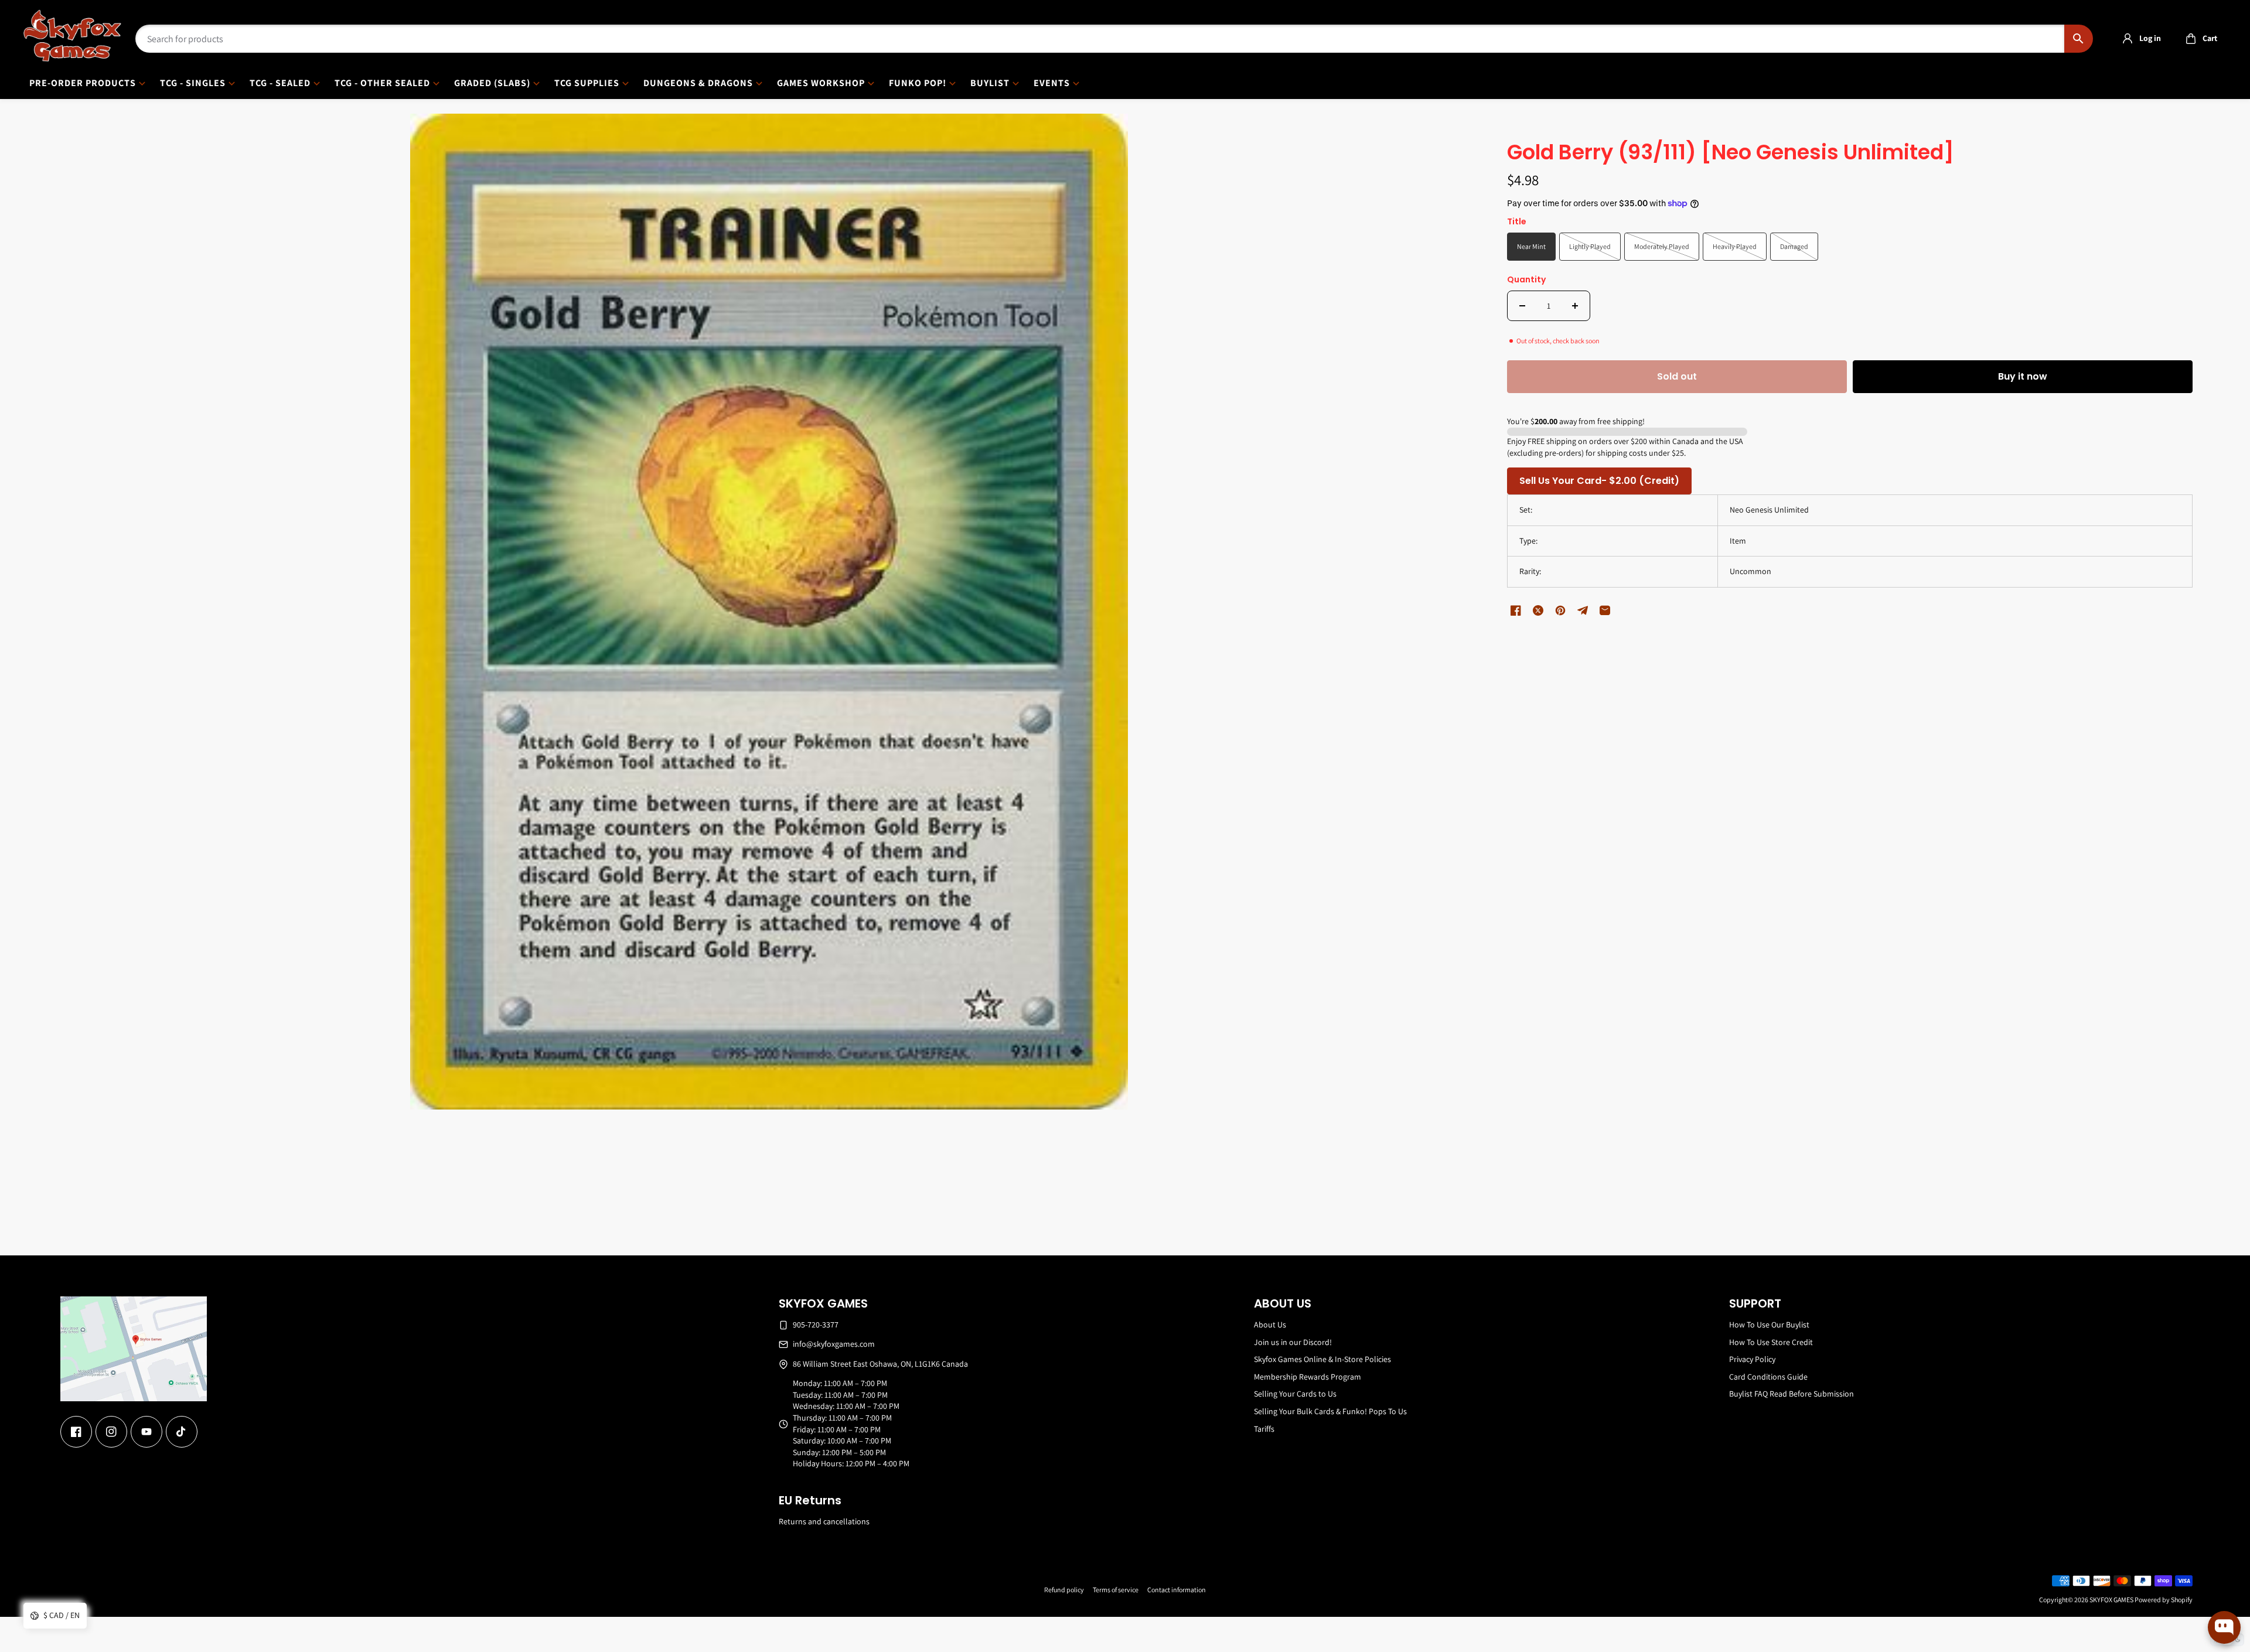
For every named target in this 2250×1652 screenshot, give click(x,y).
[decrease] (1522, 306)
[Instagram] (111, 1432)
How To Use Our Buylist (1769, 1325)
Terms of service (1116, 1590)
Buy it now (2023, 376)
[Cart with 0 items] (2191, 39)
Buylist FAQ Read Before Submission (1792, 1394)
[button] (2198, 39)
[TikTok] (182, 1432)
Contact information (1177, 1590)
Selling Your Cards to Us (1295, 1394)
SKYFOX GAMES (2111, 1600)
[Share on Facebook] (1516, 610)
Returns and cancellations (824, 1521)
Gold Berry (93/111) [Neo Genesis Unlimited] (1731, 153)
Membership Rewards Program (1308, 1377)
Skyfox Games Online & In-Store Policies (1322, 1359)
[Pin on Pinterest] (1560, 610)
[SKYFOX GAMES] (72, 36)
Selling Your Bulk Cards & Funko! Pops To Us (1330, 1411)
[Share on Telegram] (1583, 610)
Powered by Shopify (2164, 1600)
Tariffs (1264, 1429)
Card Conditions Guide (1768, 1377)
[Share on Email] (1605, 610)
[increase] (1575, 306)
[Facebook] (76, 1432)
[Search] (2079, 39)
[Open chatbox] (2224, 1627)
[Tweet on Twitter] (1538, 610)
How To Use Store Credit (1771, 1342)
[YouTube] (146, 1432)
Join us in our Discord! (1293, 1342)
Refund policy (1064, 1590)
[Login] (2128, 39)
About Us (1270, 1325)
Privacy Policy (1752, 1359)
